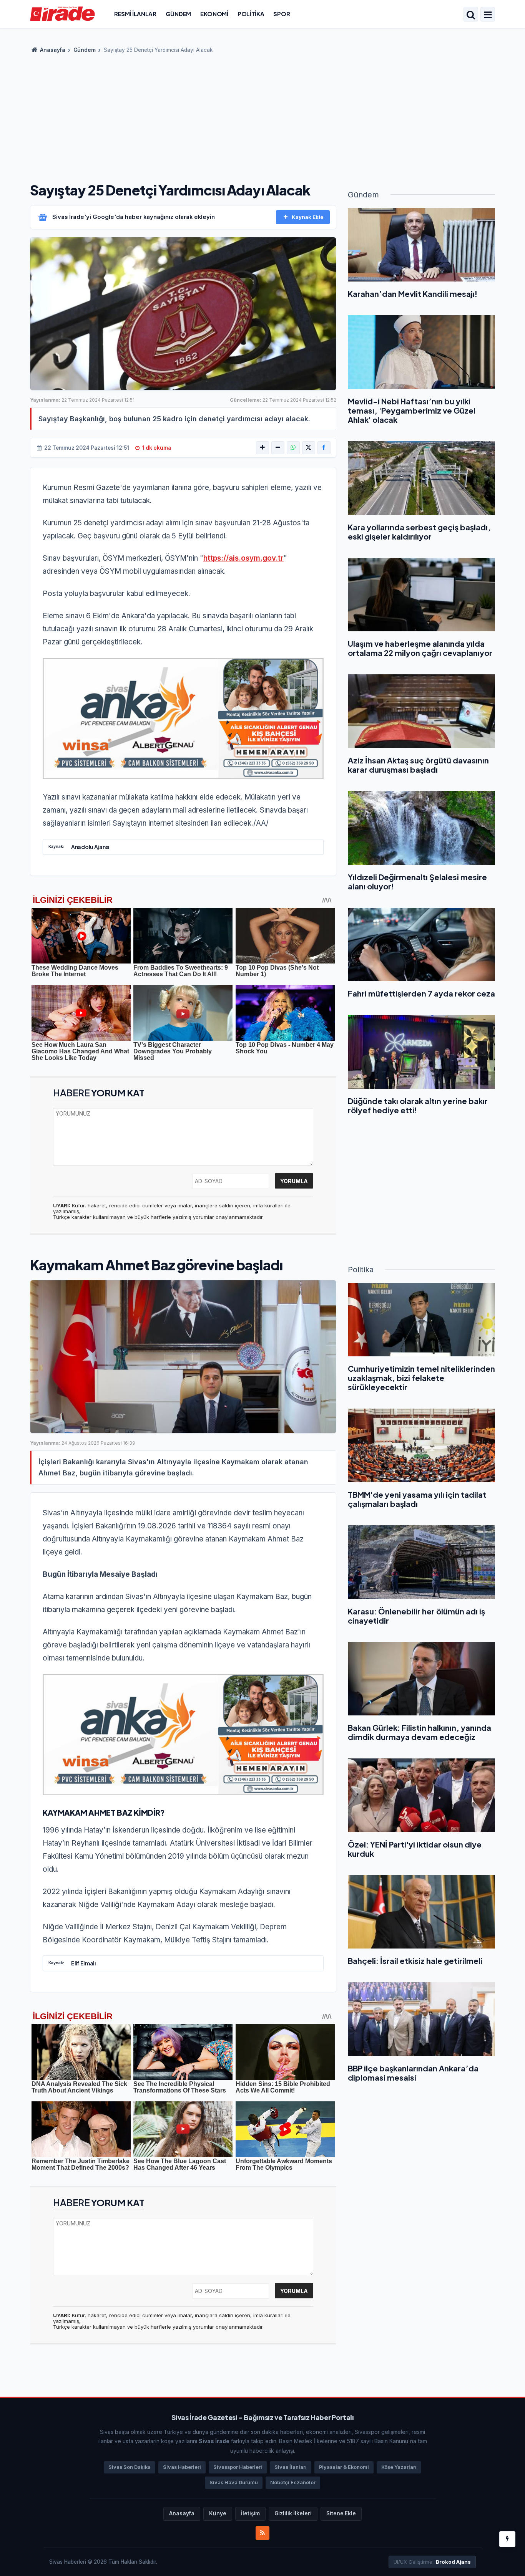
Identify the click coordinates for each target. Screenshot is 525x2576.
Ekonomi (214, 14)
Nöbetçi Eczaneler (293, 2482)
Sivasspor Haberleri (238, 2467)
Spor (282, 14)
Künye (218, 2513)
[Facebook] (324, 448)
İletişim (250, 2513)
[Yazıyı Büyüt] (262, 448)
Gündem (178, 14)
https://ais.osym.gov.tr (243, 558)
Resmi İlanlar (135, 14)
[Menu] (488, 15)
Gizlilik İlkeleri (293, 2513)
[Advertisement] (262, 115)
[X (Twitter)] (309, 448)
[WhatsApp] (293, 448)
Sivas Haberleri (182, 2467)
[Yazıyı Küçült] (278, 448)
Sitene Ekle (341, 2513)
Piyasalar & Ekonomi (344, 2467)
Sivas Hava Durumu (234, 2482)
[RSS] (262, 2533)
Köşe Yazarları (399, 2467)
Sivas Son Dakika (130, 2467)
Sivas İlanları (291, 2467)
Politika (251, 14)
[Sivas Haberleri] (62, 13)
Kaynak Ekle (308, 217)
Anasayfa (52, 50)
